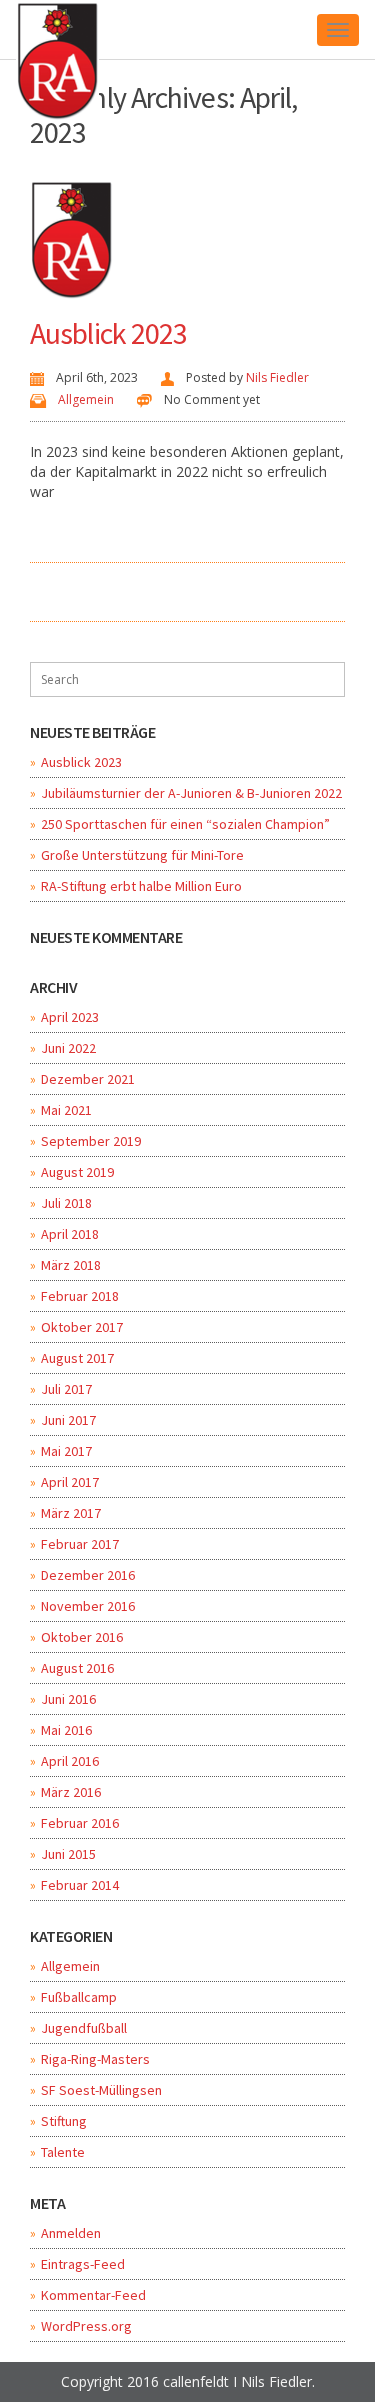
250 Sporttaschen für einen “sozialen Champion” (185, 824)
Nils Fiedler (277, 377)
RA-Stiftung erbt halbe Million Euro (141, 886)
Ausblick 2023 (108, 333)
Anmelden (71, 2233)
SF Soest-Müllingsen (101, 2090)
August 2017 (77, 1358)
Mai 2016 (66, 1730)
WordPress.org (86, 2326)
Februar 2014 (80, 1885)
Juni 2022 (68, 1048)
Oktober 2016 (82, 1637)
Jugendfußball (84, 2028)
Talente (63, 2152)
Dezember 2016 (88, 1575)
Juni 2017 (68, 1420)
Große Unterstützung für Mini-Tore (142, 855)
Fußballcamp (79, 1997)
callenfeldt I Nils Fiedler (237, 2381)
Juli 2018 (66, 1203)
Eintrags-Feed (83, 2264)
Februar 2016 (80, 1823)
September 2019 (91, 1141)
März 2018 (71, 1265)
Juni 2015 (68, 1854)
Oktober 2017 (82, 1327)
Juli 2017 (66, 1389)
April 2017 (70, 1482)
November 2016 (88, 1606)
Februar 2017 (80, 1544)
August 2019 (77, 1172)
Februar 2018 (80, 1296)
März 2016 (71, 1792)
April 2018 (70, 1234)
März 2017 (71, 1513)
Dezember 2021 (88, 1079)
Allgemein (86, 399)
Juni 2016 (68, 1699)
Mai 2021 (66, 1110)
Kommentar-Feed (93, 2295)
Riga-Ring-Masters (95, 2059)
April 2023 (70, 1017)
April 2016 (70, 1761)
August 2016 (77, 1668)
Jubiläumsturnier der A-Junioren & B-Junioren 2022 (191, 793)
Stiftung (64, 2121)
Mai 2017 (66, 1451)
